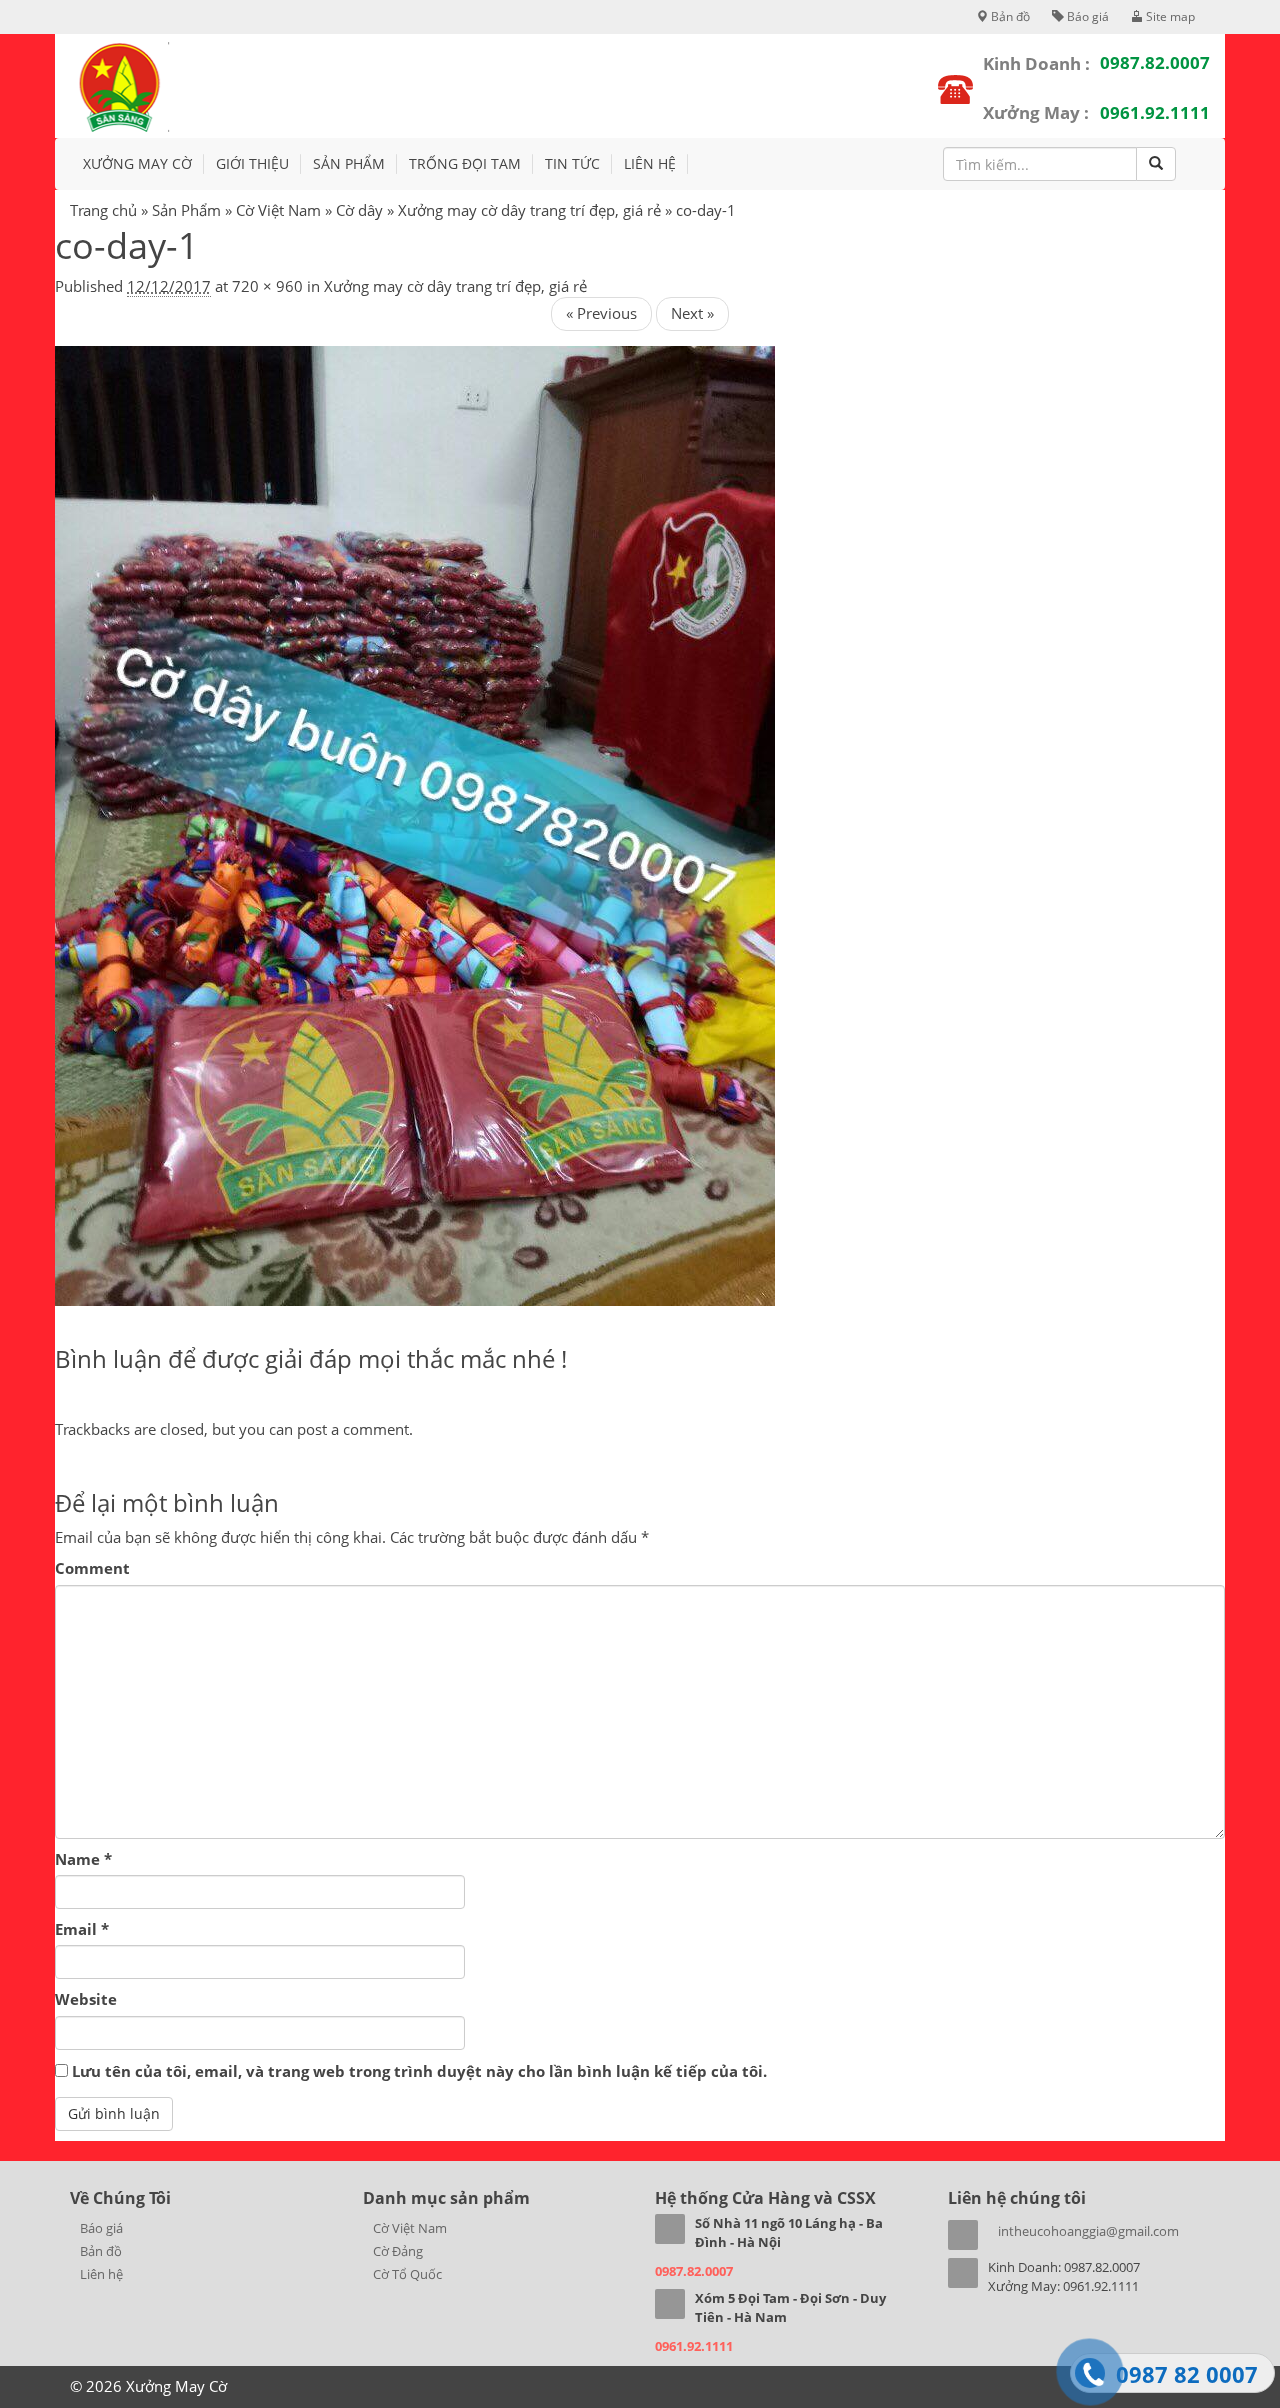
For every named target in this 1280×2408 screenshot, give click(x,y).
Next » (692, 313)
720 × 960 (267, 286)
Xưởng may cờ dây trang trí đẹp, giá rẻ (529, 210)
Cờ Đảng (398, 2251)
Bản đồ (1009, 16)
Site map (1169, 16)
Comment (92, 1568)
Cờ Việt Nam (278, 210)
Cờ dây (359, 210)
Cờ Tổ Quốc (407, 2274)
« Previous (601, 313)
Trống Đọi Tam (465, 163)
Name (83, 1859)
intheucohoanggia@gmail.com (1088, 2231)
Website (86, 1999)
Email (82, 1929)
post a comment (353, 1429)
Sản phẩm (349, 163)
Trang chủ (103, 210)
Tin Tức (572, 163)
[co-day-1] (415, 824)
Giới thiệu (252, 163)
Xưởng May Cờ (137, 163)
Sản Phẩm (186, 210)
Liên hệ (650, 163)
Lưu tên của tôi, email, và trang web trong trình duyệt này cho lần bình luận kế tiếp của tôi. (419, 2071)
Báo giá (1086, 16)
